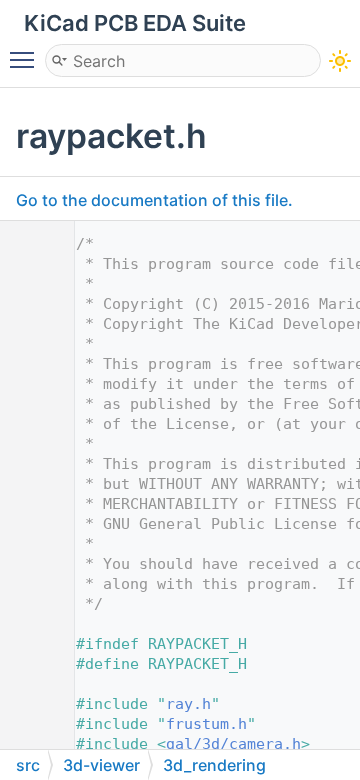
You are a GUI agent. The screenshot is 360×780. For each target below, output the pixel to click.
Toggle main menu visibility (26, 59)
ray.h (188, 704)
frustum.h (206, 724)
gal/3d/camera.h (233, 744)
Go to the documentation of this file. (154, 200)
